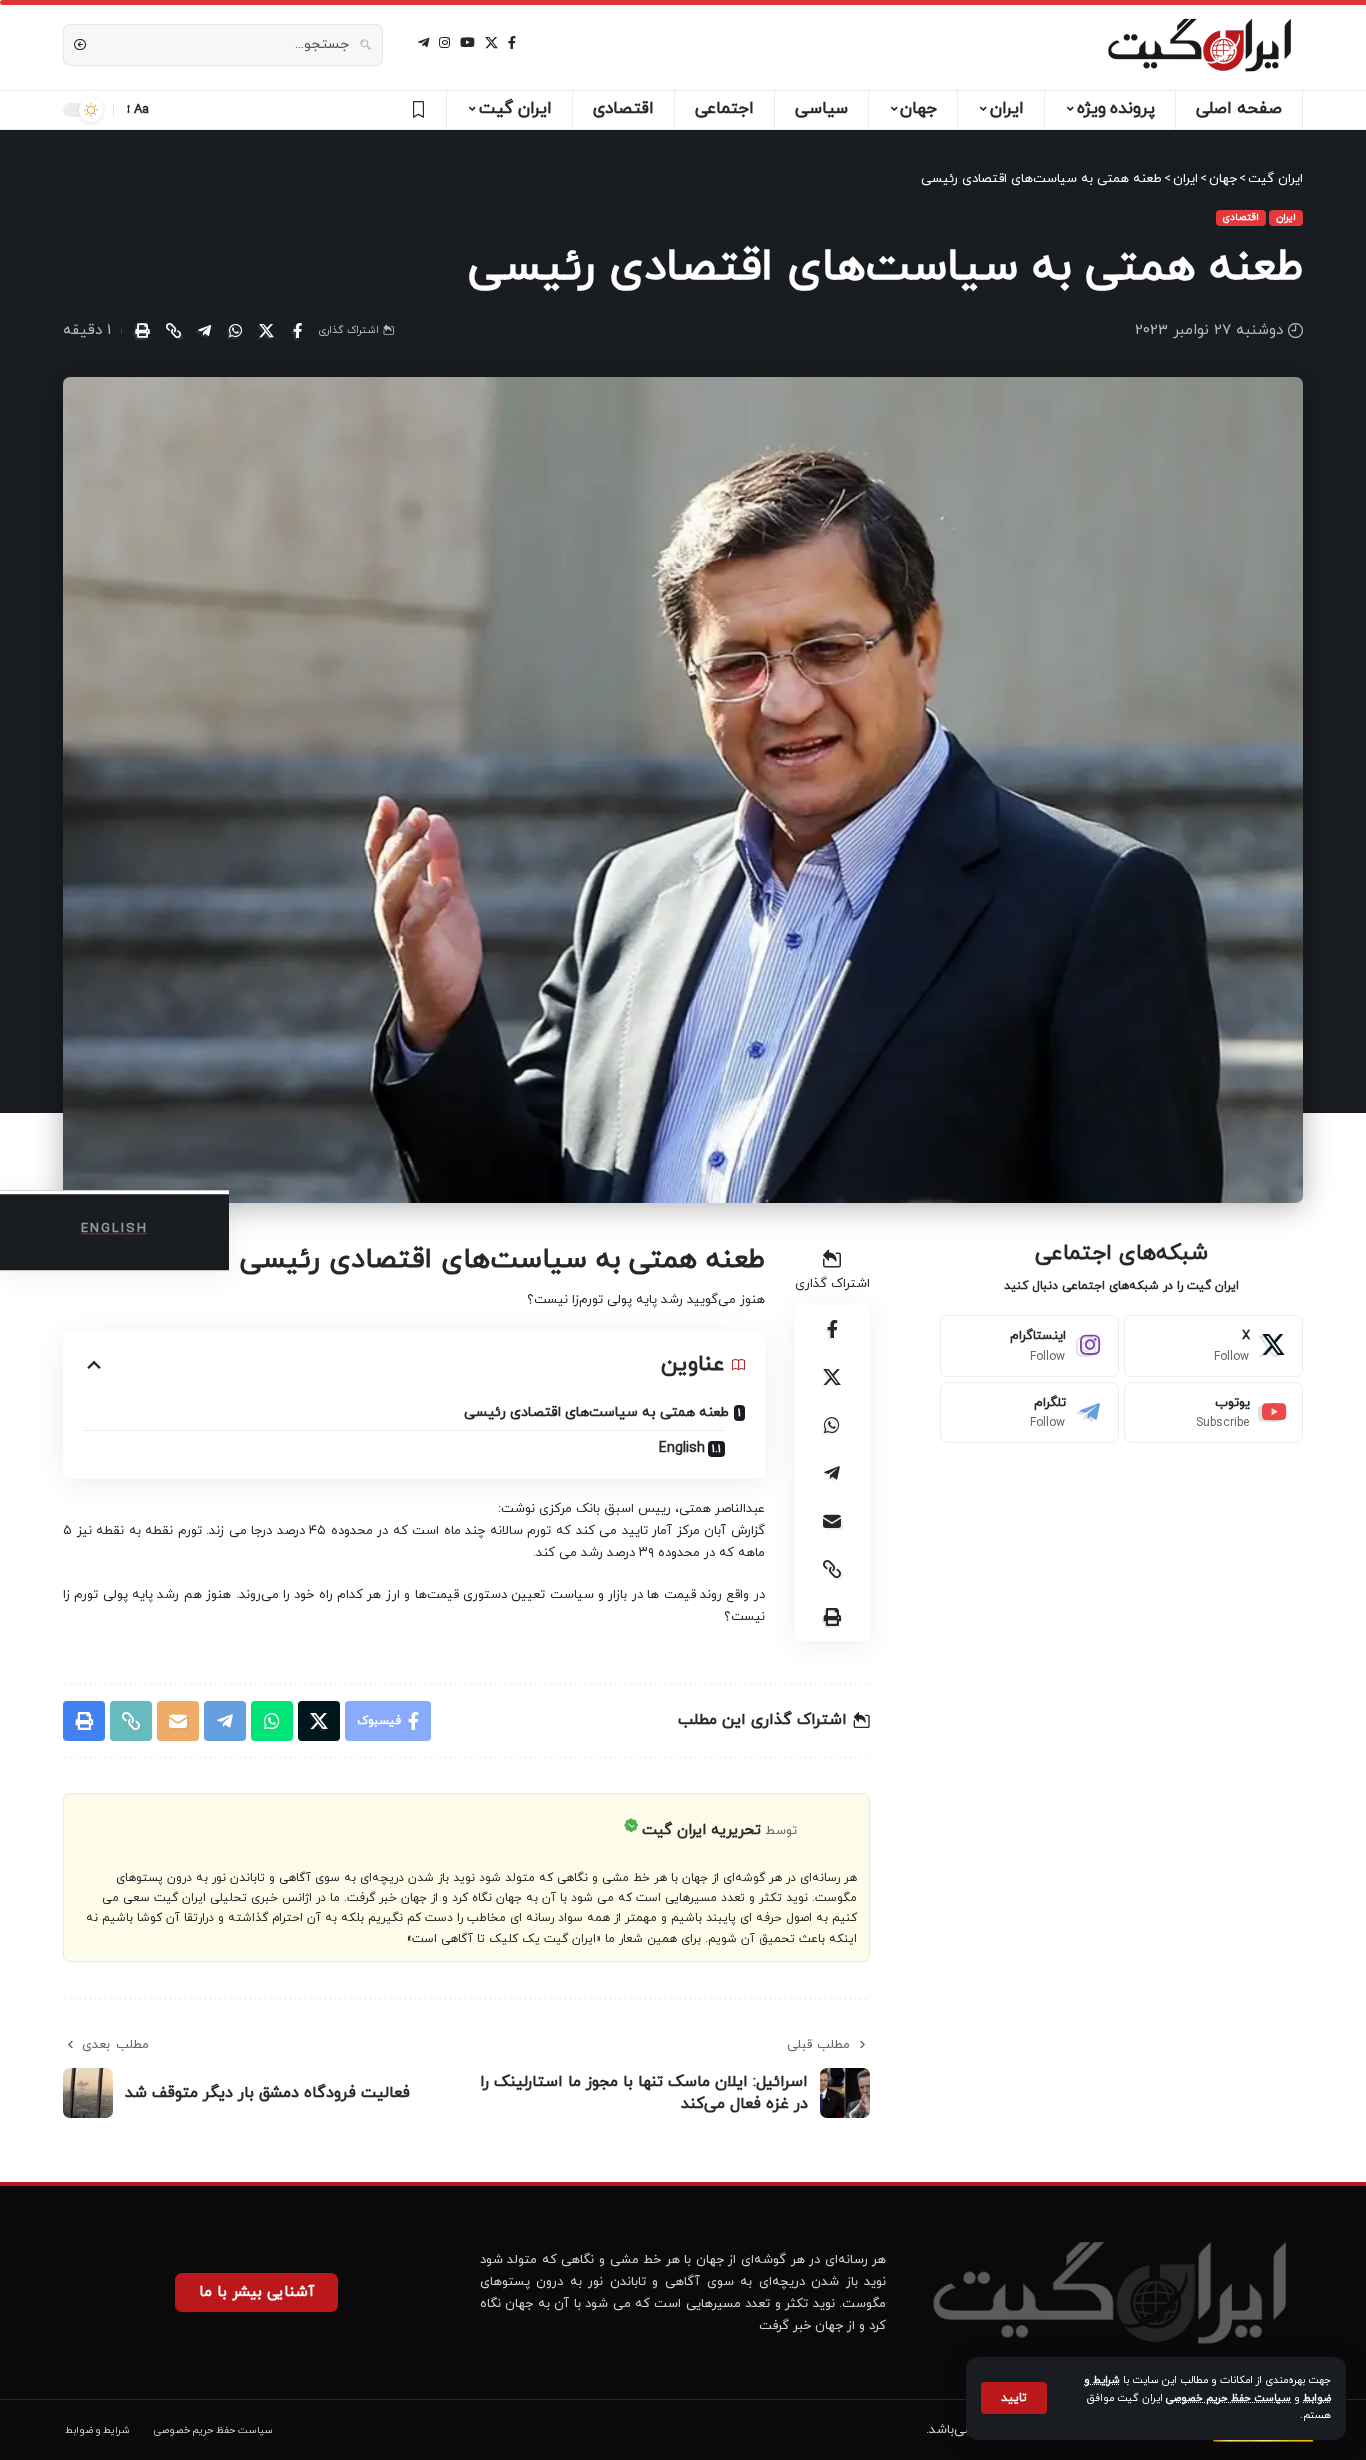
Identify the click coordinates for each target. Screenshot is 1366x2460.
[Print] (142, 331)
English (682, 1448)
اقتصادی (1241, 217)
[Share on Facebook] (297, 331)
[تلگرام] (423, 43)
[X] (491, 43)
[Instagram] (1029, 1346)
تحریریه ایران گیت (701, 1830)
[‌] (415, 110)
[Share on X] (266, 331)
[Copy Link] (173, 331)
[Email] (832, 1521)
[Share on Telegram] (204, 331)
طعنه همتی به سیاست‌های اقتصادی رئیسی (596, 1412)
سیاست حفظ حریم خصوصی (1228, 2398)
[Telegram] (1029, 1413)
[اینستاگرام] (444, 43)
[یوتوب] (467, 43)
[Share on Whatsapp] (235, 331)
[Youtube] (1213, 1413)
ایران (1286, 217)
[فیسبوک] (512, 43)
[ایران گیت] (1199, 45)
